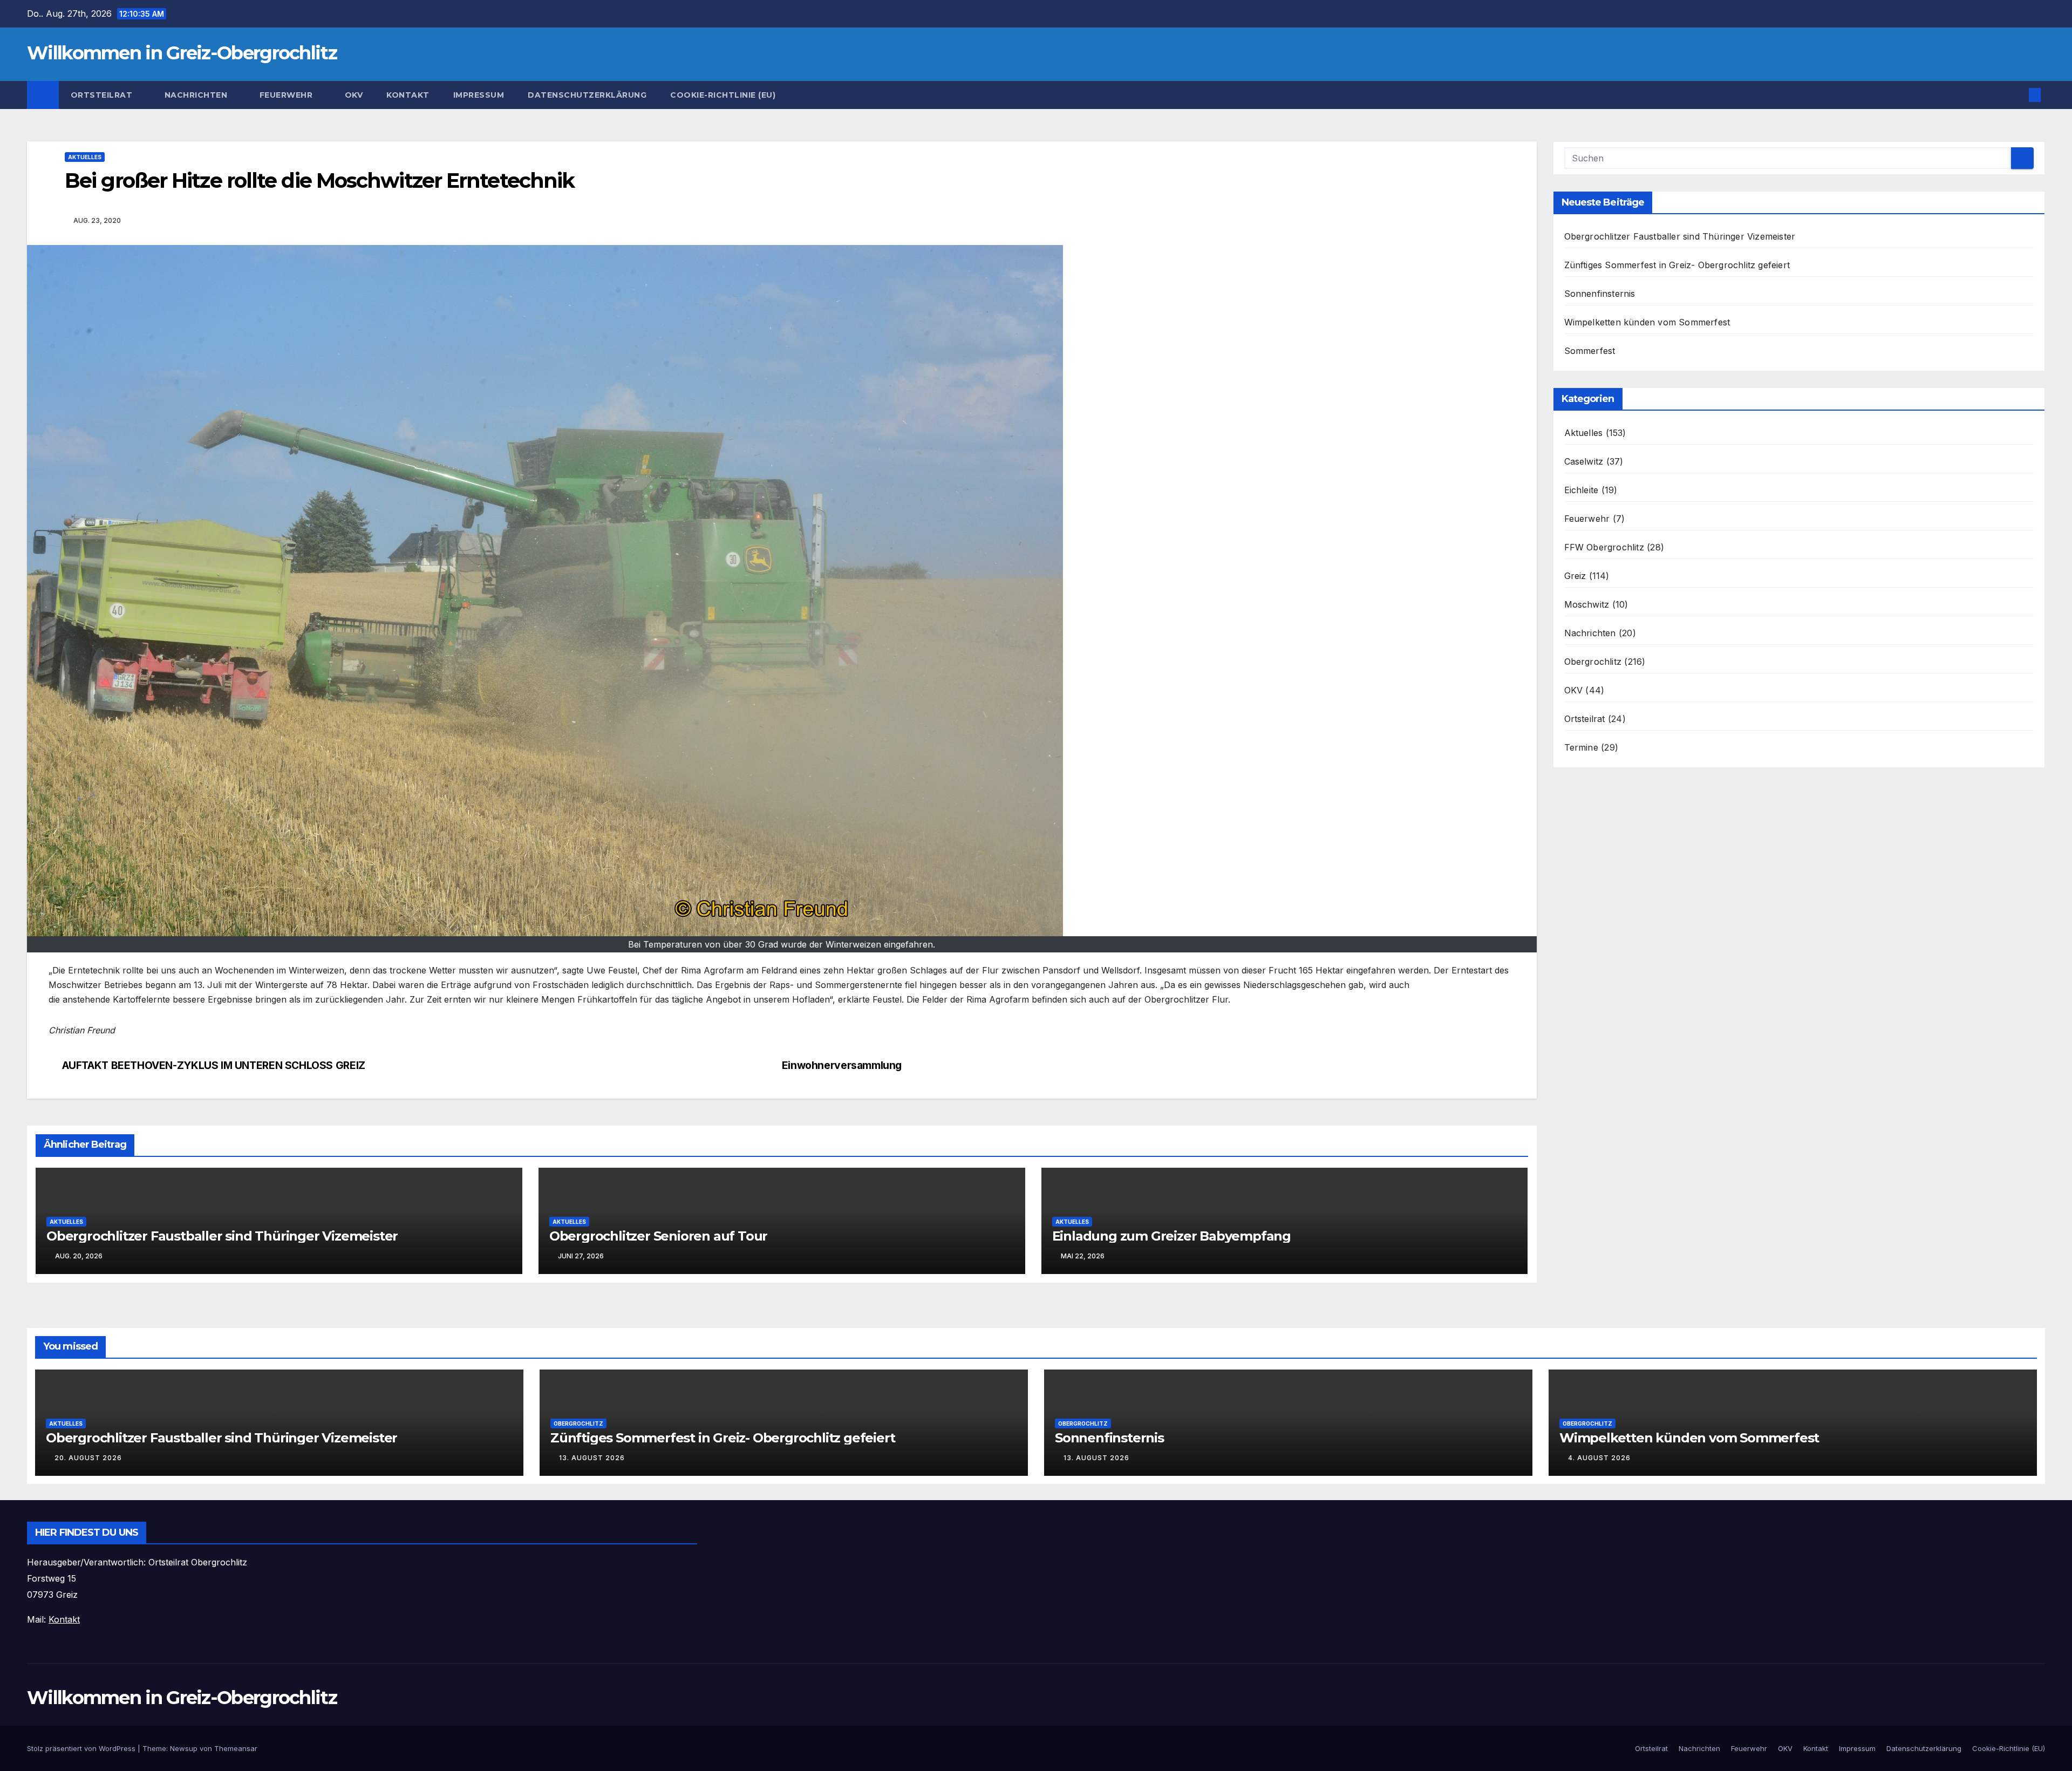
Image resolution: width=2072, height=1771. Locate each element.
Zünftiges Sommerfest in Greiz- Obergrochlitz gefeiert (1677, 265)
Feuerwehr (287, 95)
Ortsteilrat (103, 95)
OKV (354, 95)
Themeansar (236, 1748)
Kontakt (408, 95)
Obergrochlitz (1593, 662)
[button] (2017, 95)
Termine (1581, 747)
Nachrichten (197, 95)
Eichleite (1582, 490)
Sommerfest (1590, 351)
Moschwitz (1587, 604)
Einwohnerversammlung (842, 1065)
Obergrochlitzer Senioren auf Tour (658, 1236)
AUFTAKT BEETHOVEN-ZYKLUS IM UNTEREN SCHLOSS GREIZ (214, 1065)
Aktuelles (85, 157)
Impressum (479, 95)
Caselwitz (1584, 461)
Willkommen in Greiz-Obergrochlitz (182, 53)
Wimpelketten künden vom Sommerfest (1647, 322)
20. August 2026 (88, 1458)
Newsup (184, 1748)
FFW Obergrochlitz (1604, 547)
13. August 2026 (592, 1458)
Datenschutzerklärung (587, 95)
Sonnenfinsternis (1600, 294)
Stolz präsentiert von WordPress (82, 1748)
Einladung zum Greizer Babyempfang (1171, 1236)
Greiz (1575, 576)
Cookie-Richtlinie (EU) (723, 95)
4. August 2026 (1599, 1458)
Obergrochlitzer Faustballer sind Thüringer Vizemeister (222, 1236)
